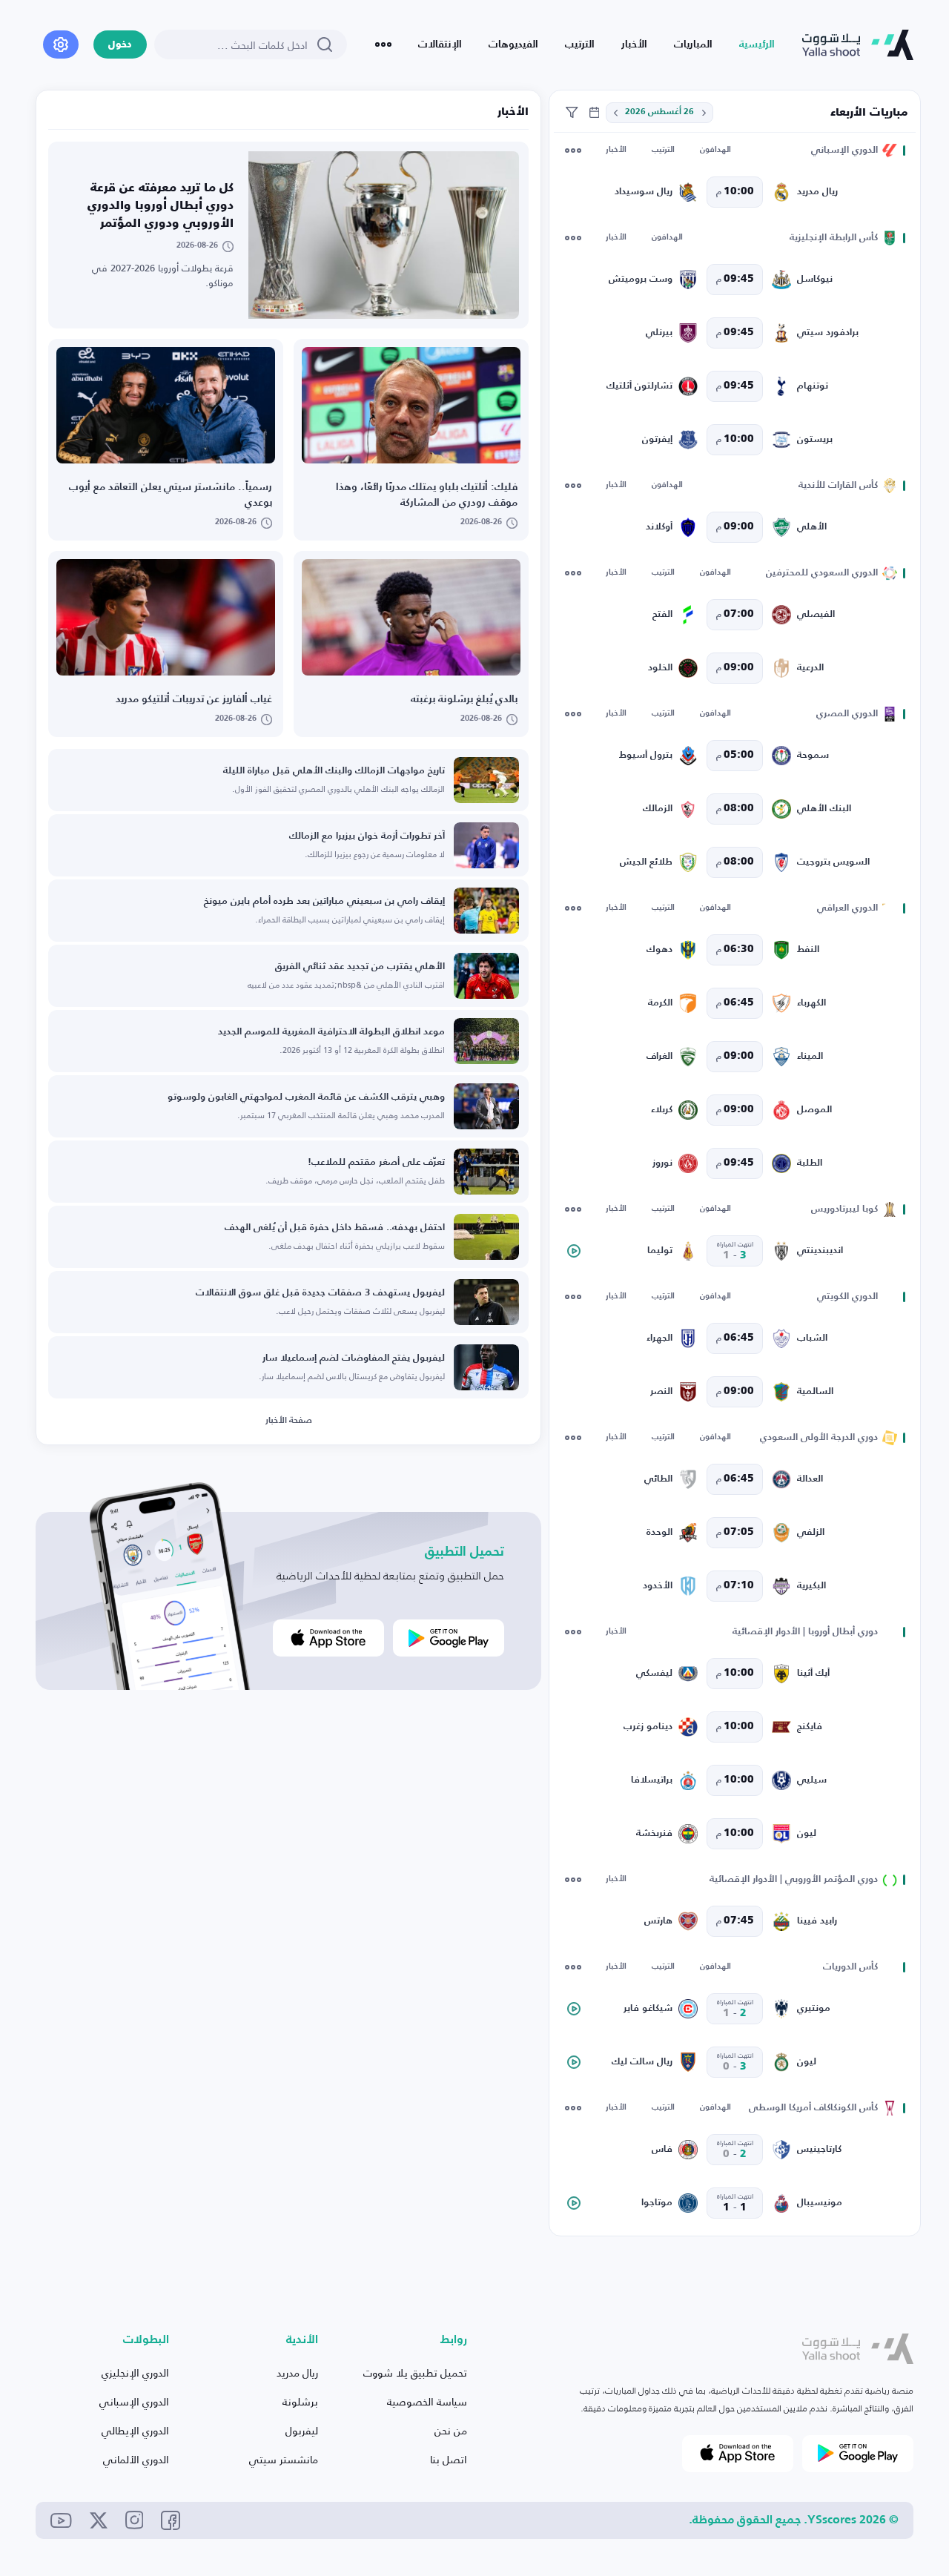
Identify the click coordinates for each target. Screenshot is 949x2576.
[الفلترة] (572, 113)
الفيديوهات (513, 44)
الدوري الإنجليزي (135, 2372)
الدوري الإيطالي (135, 2430)
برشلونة (300, 2401)
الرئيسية (757, 44)
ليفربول (302, 2430)
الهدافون (715, 150)
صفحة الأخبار (289, 1421)
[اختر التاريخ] (704, 113)
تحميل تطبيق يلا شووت (415, 2372)
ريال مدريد (297, 2372)
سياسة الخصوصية (427, 2401)
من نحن (451, 2430)
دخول (120, 45)
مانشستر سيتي (284, 2459)
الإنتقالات (440, 44)
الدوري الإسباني (134, 2401)
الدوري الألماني (136, 2459)
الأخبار (634, 44)
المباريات (693, 44)
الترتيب (580, 44)
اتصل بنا (449, 2459)
